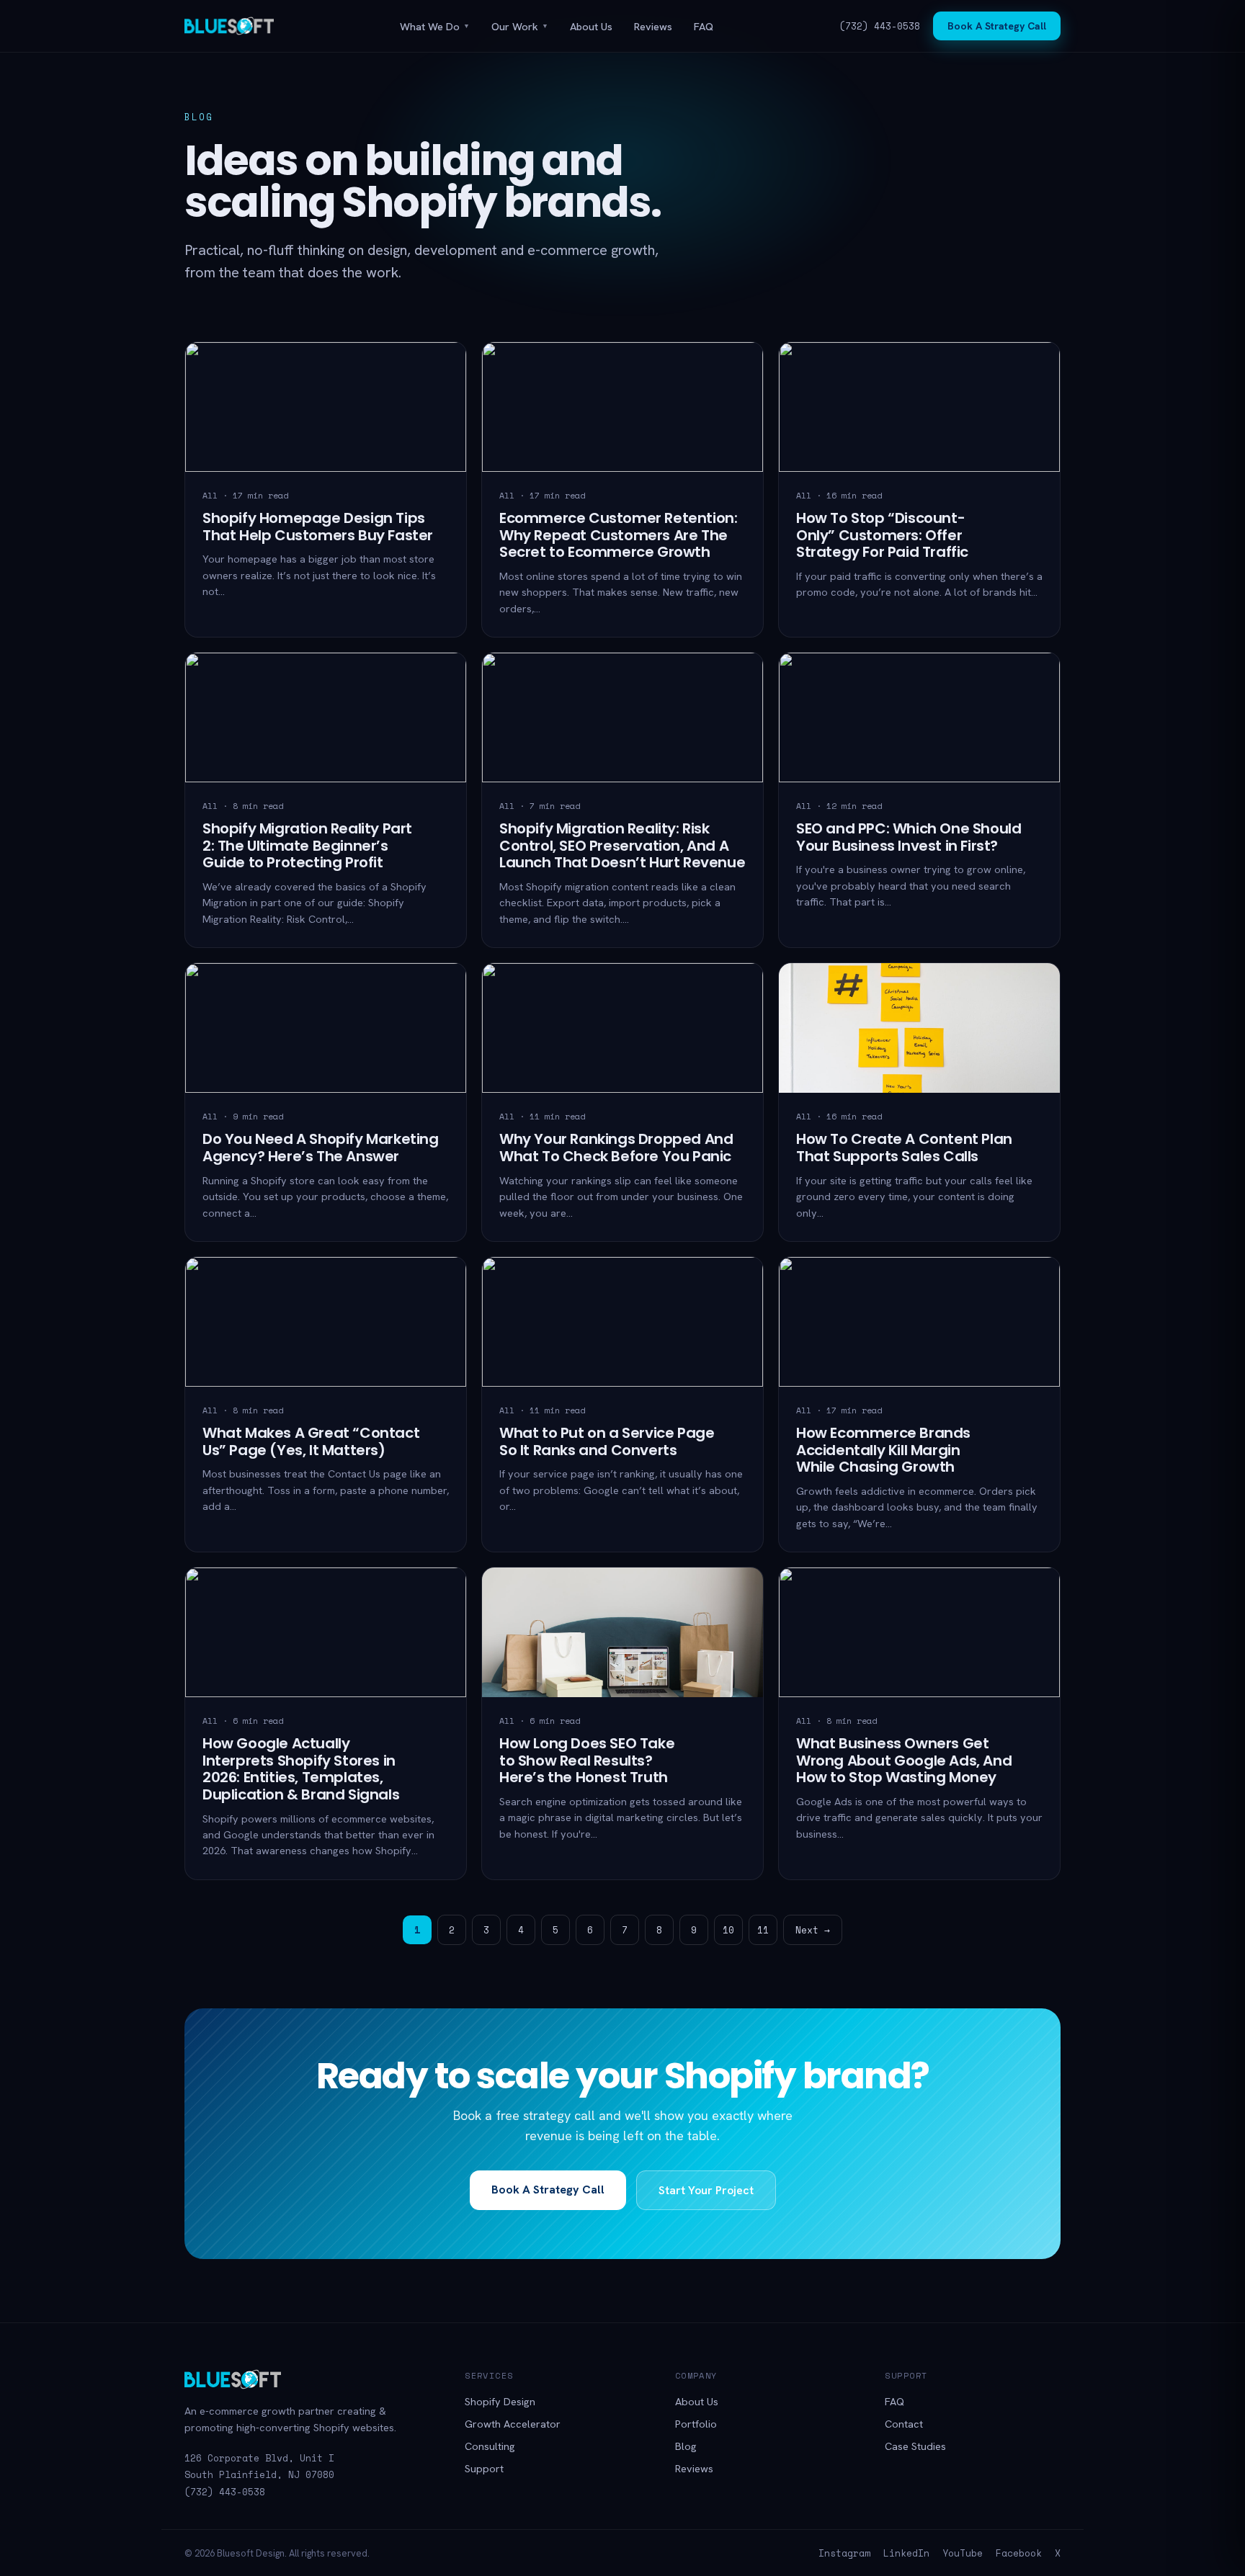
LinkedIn (906, 2553)
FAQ (704, 26)
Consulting (490, 2446)
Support (484, 2468)
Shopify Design (500, 2401)
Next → (813, 1930)
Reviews (653, 26)
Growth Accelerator (513, 2424)
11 (763, 1930)
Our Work (520, 26)
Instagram (844, 2553)
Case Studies (915, 2446)
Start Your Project (706, 2190)
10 (728, 1930)
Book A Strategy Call (997, 26)
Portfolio (696, 2424)
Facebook (1019, 2553)
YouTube (963, 2553)
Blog (686, 2446)
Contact (904, 2424)
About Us (591, 26)
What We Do (435, 26)
